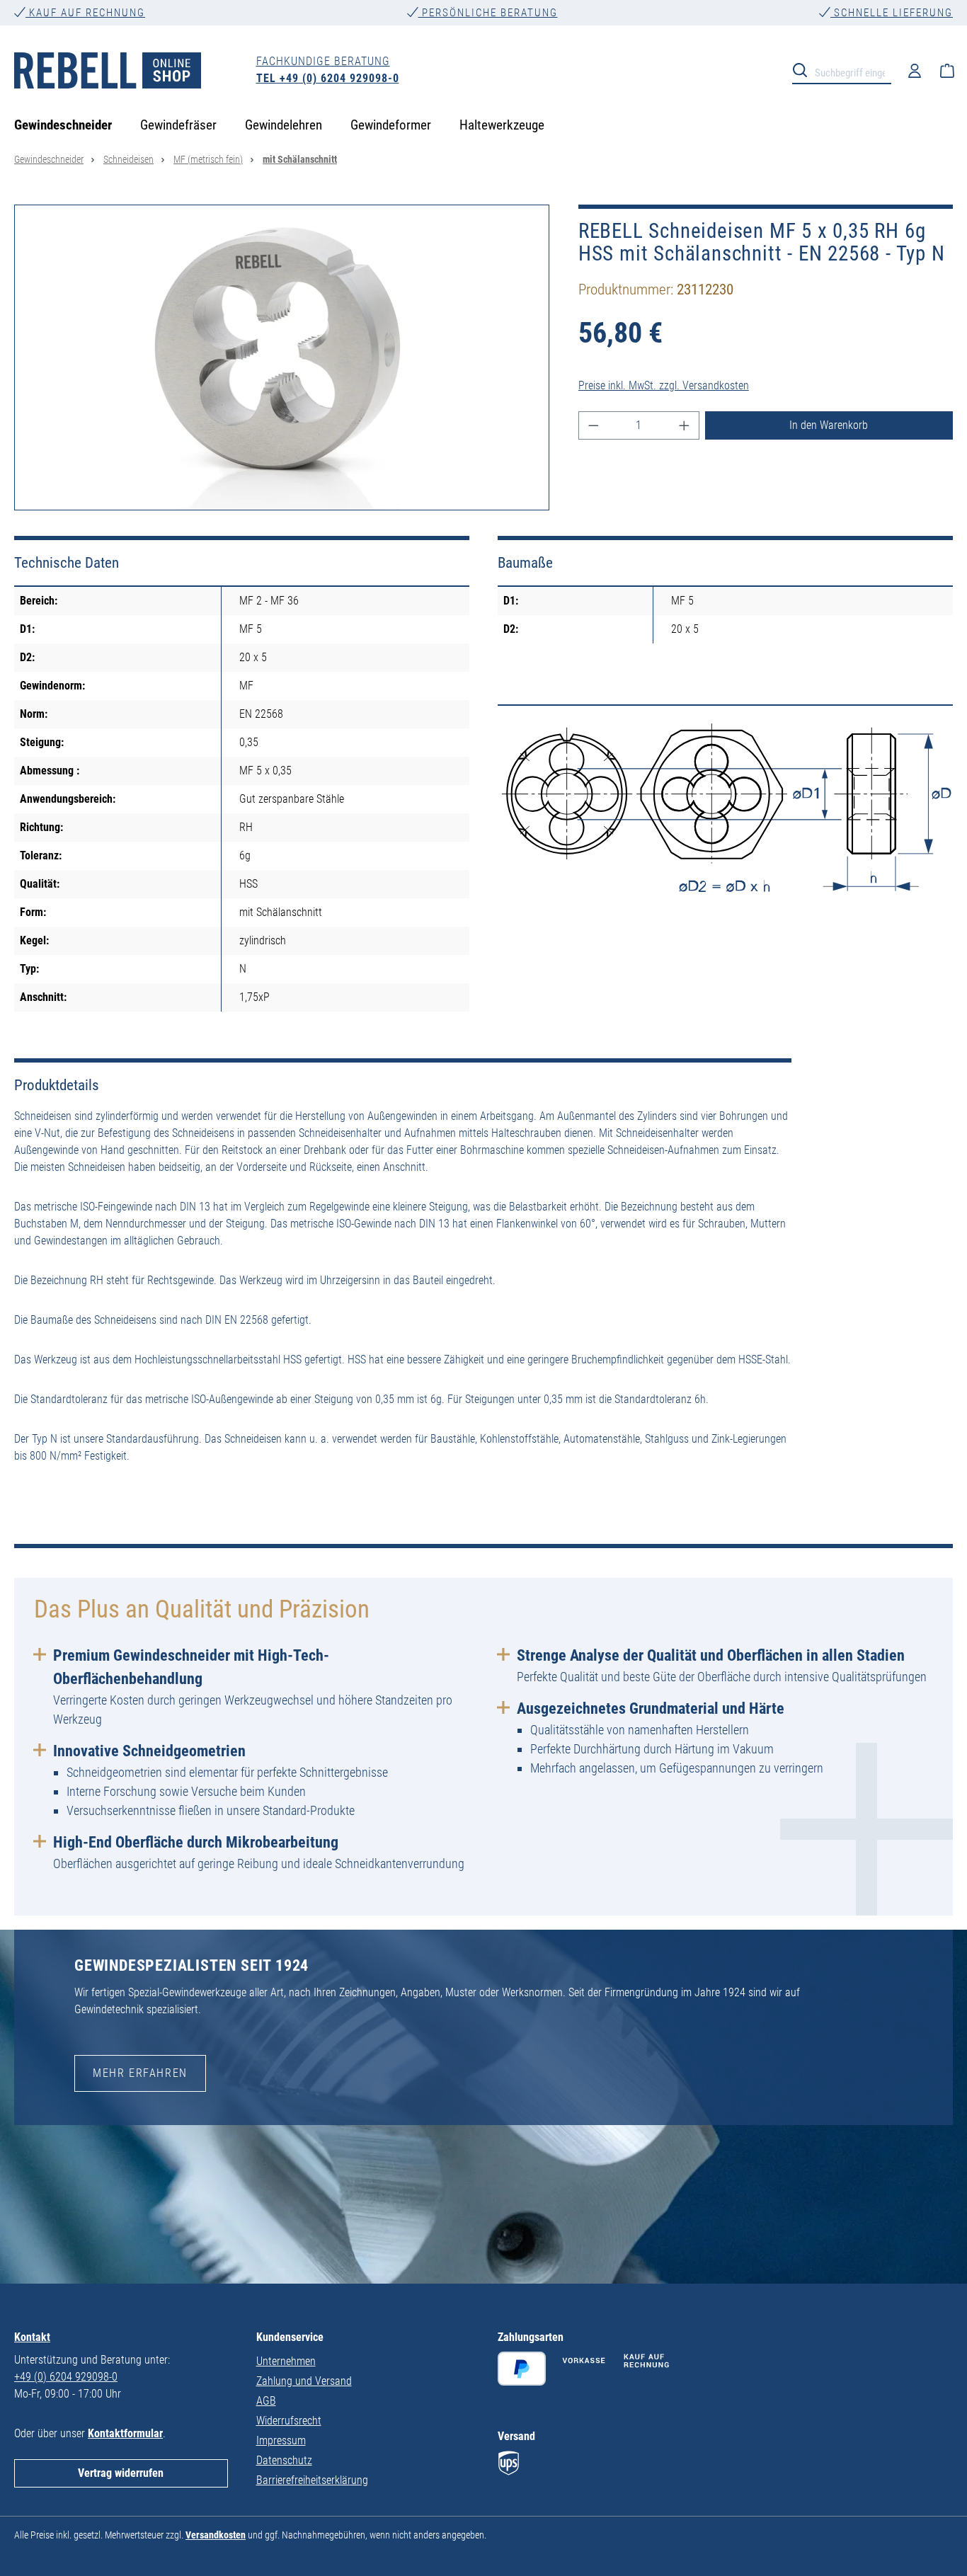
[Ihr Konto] (915, 70)
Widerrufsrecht (289, 2421)
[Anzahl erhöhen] (685, 425)
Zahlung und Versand (304, 2381)
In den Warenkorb (829, 425)
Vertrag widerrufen (121, 2473)
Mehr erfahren (140, 2073)
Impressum (281, 2440)
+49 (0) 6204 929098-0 (66, 2377)
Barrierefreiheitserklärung (312, 2480)
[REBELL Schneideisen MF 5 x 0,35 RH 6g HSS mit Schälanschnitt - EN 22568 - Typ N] (282, 357)
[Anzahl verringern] (593, 425)
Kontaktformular (125, 2433)
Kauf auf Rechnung (85, 13)
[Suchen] (804, 69)
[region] (282, 357)
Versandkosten (216, 2535)
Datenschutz (284, 2460)
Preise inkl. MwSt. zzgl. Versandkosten (664, 385)
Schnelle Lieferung (892, 13)
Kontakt (32, 2337)
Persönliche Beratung (488, 13)
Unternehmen (286, 2361)
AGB (266, 2401)
